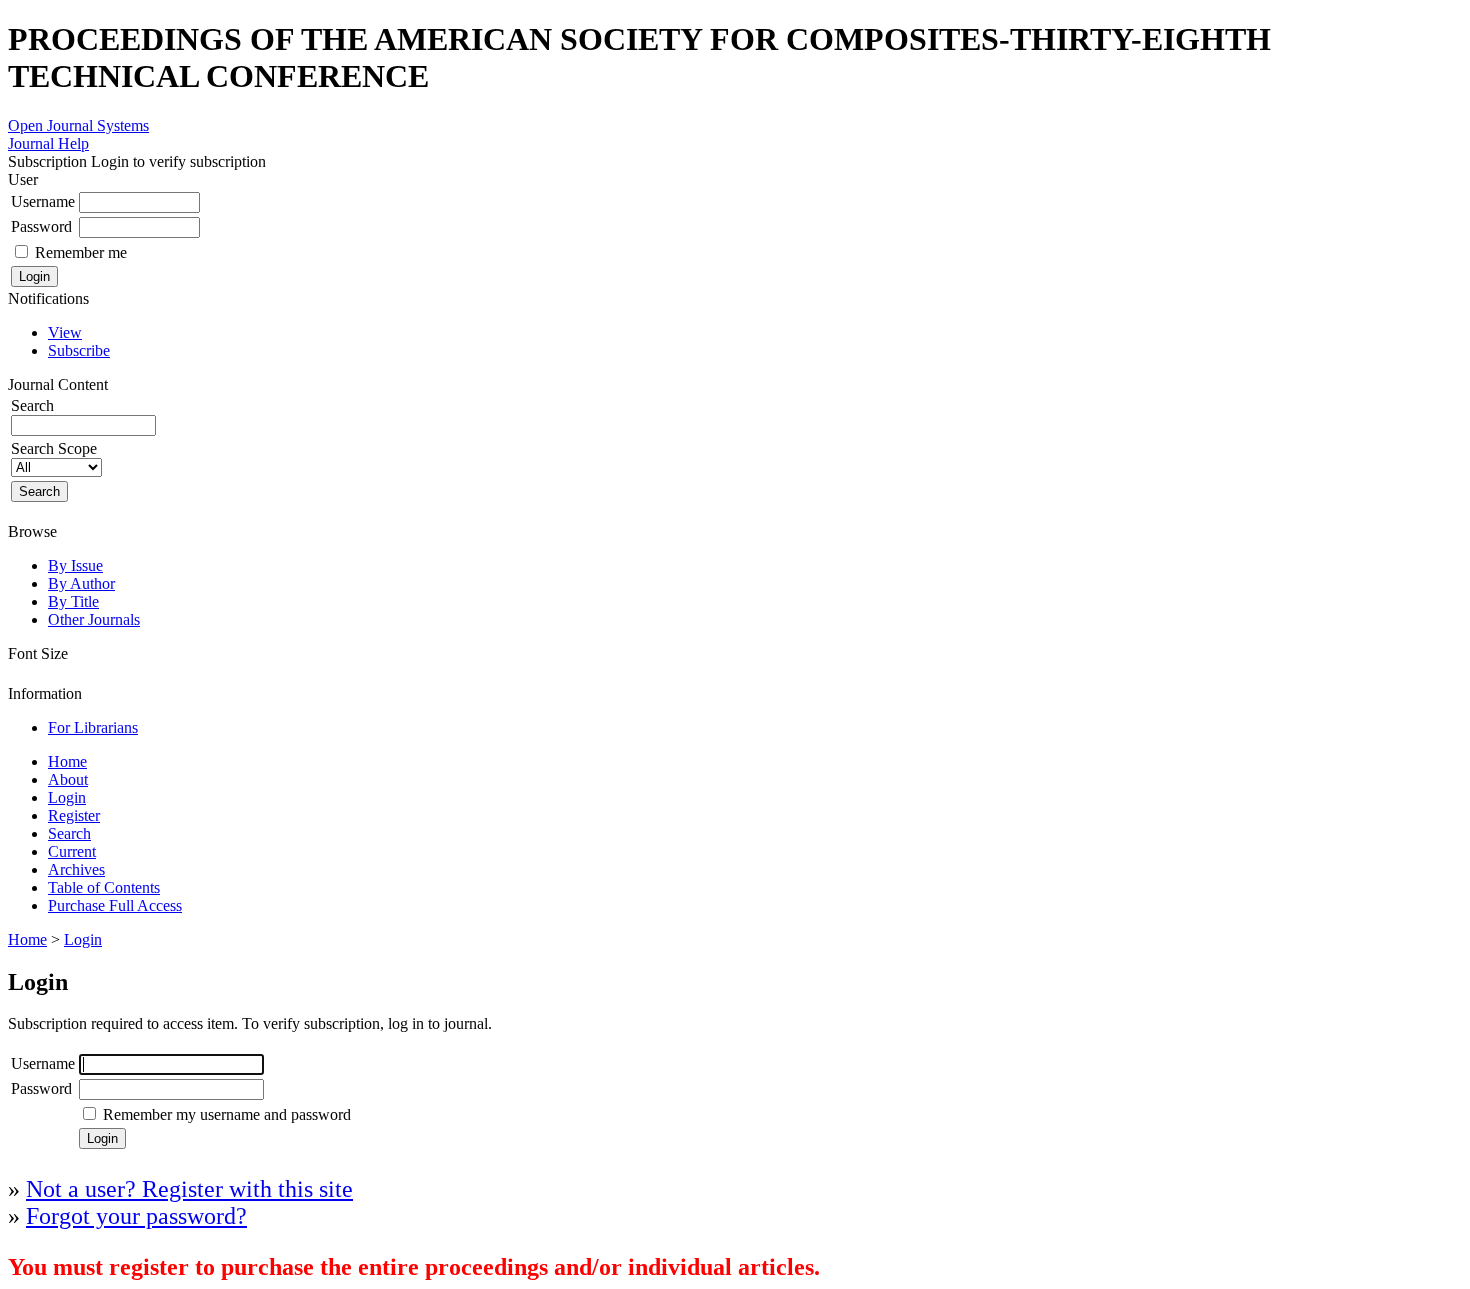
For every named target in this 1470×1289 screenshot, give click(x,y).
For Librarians (93, 727)
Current (72, 851)
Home (67, 761)
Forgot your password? (136, 1216)
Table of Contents (104, 887)
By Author (81, 583)
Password (41, 226)
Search (69, 833)
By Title (73, 601)
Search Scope (54, 448)
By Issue (75, 565)
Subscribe (79, 350)
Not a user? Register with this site (189, 1189)
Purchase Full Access (115, 905)
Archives (76, 869)
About (68, 779)
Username (43, 201)
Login (67, 797)
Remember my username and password (227, 1114)
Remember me (81, 252)
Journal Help (48, 143)
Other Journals (94, 619)
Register (74, 815)
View (65, 332)
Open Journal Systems (78, 125)
